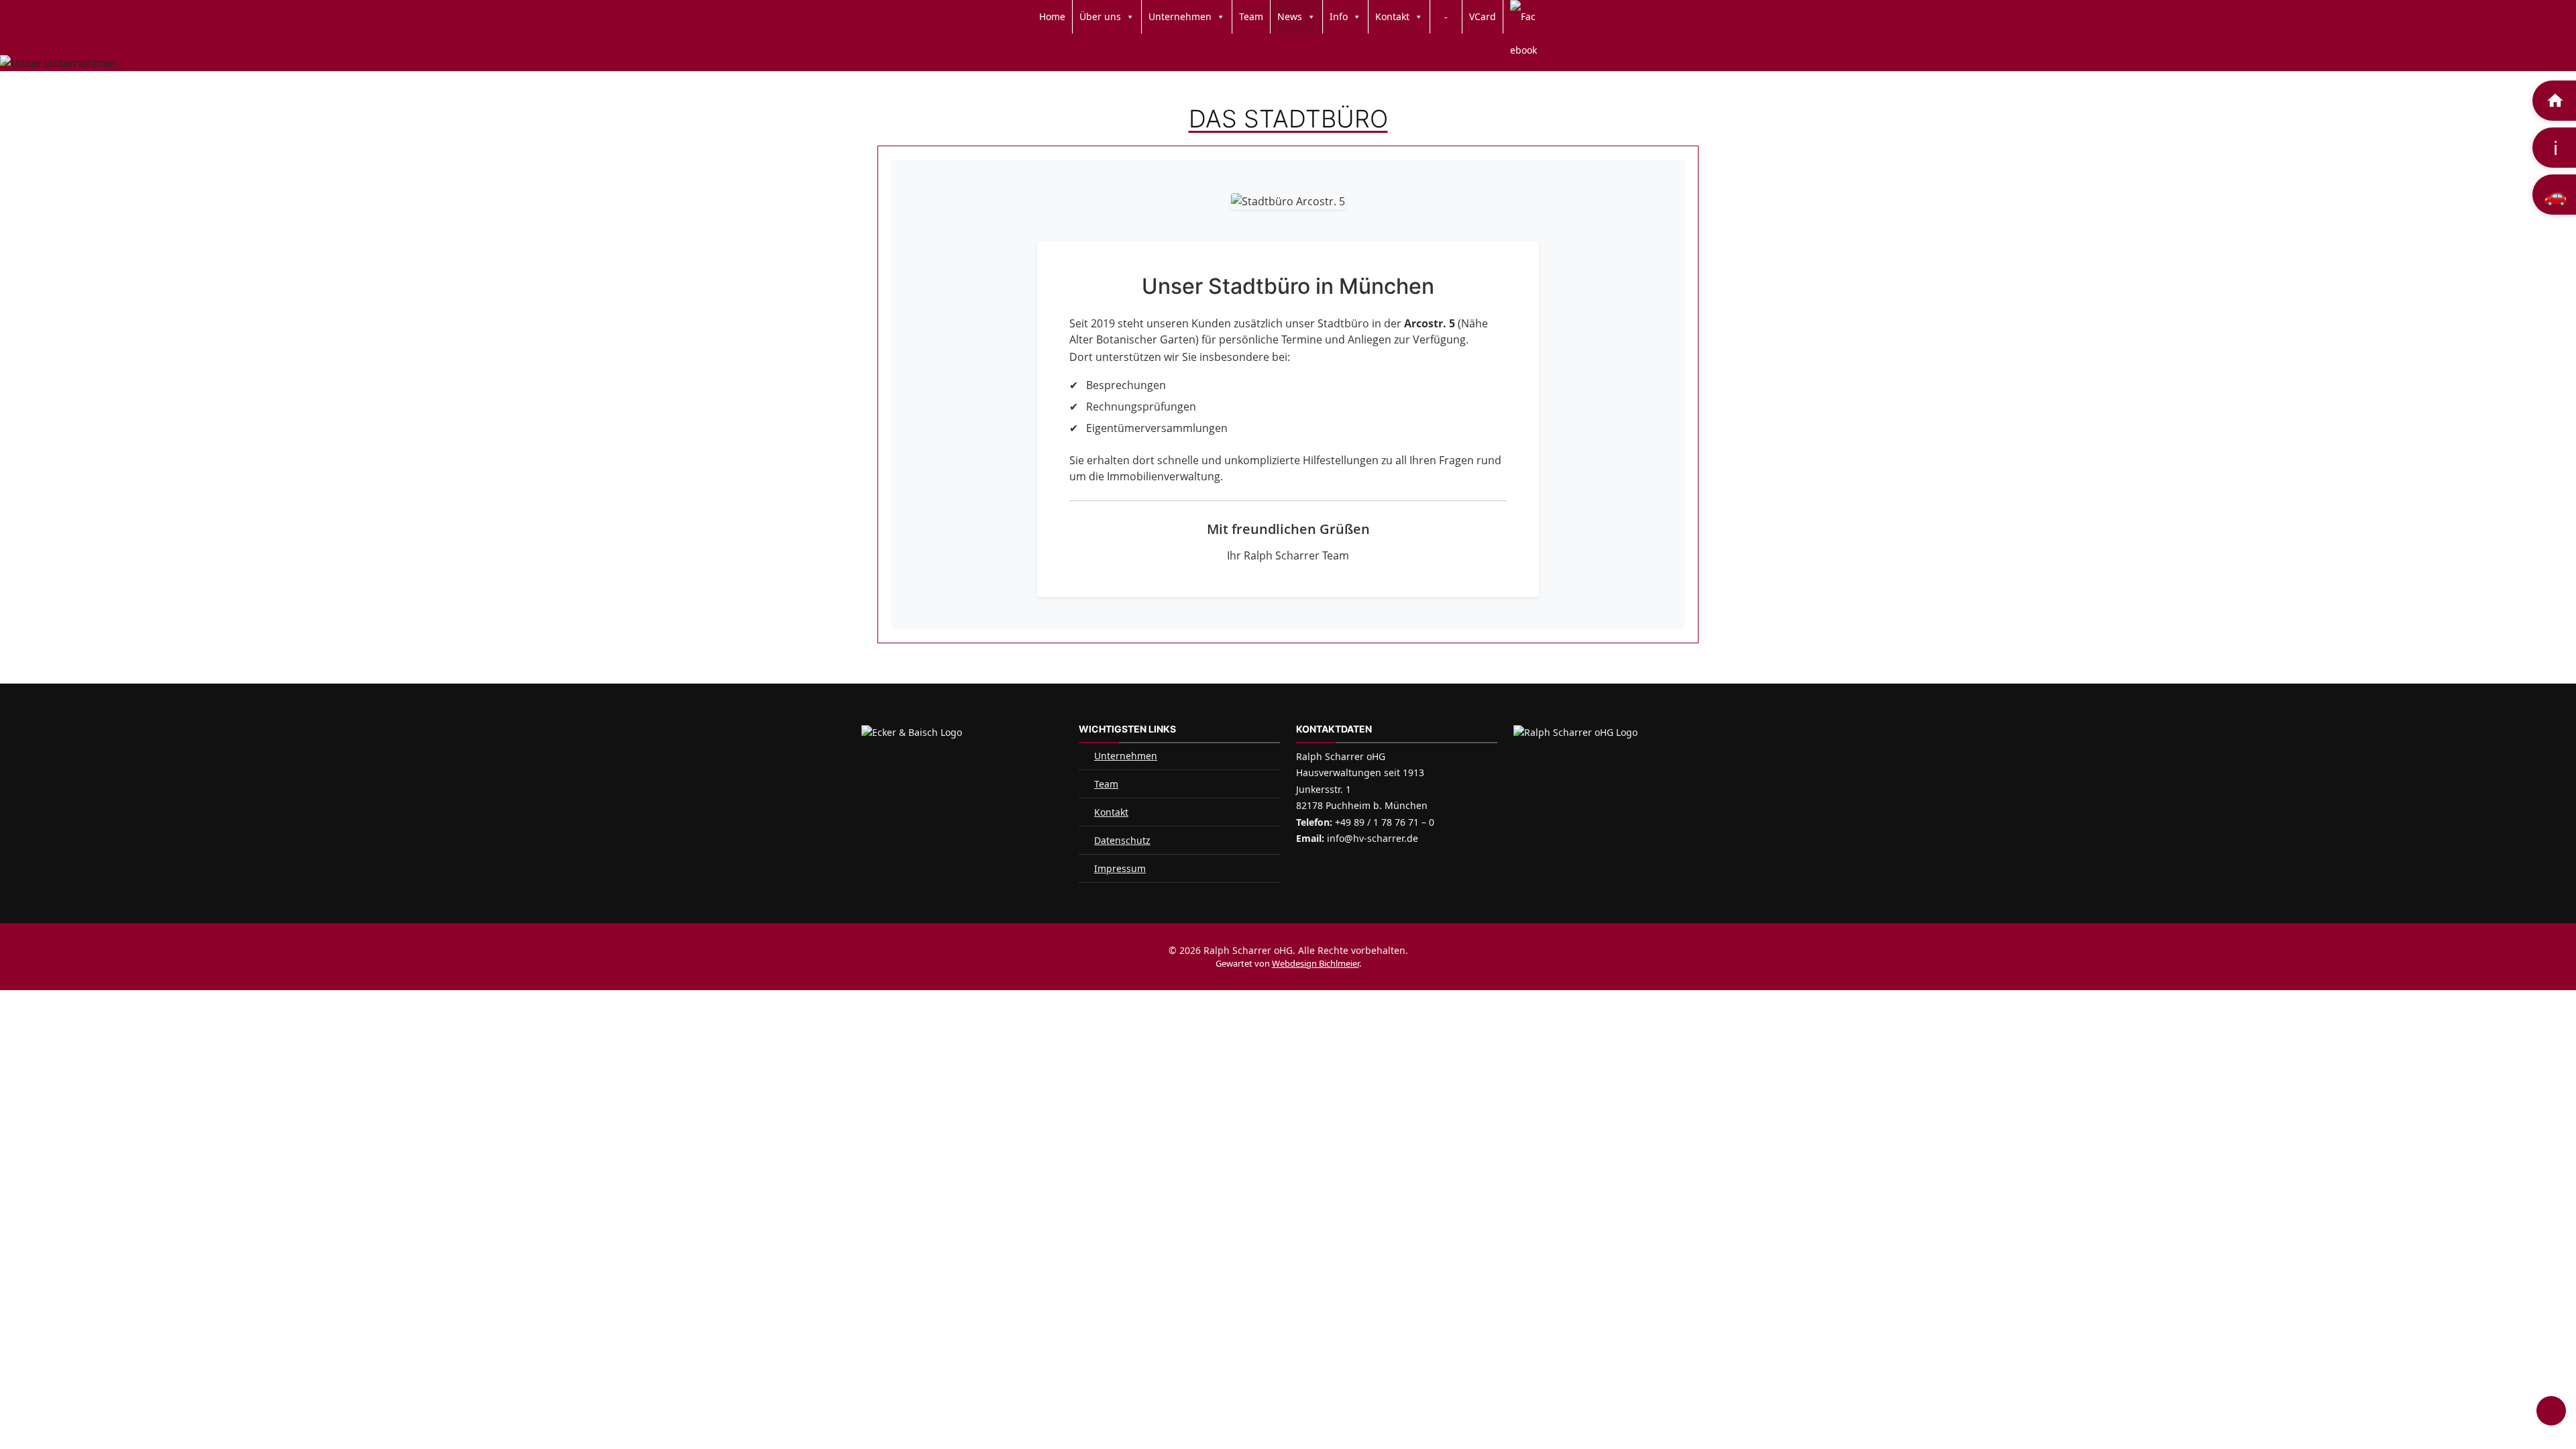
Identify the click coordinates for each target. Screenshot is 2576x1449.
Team (1251, 16)
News (1290, 16)
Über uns (1100, 16)
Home (1052, 16)
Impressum (1120, 868)
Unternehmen (1180, 16)
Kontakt (1392, 16)
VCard (1483, 16)
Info (1339, 16)
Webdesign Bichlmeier (1316, 963)
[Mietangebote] (2554, 101)
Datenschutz (1122, 840)
